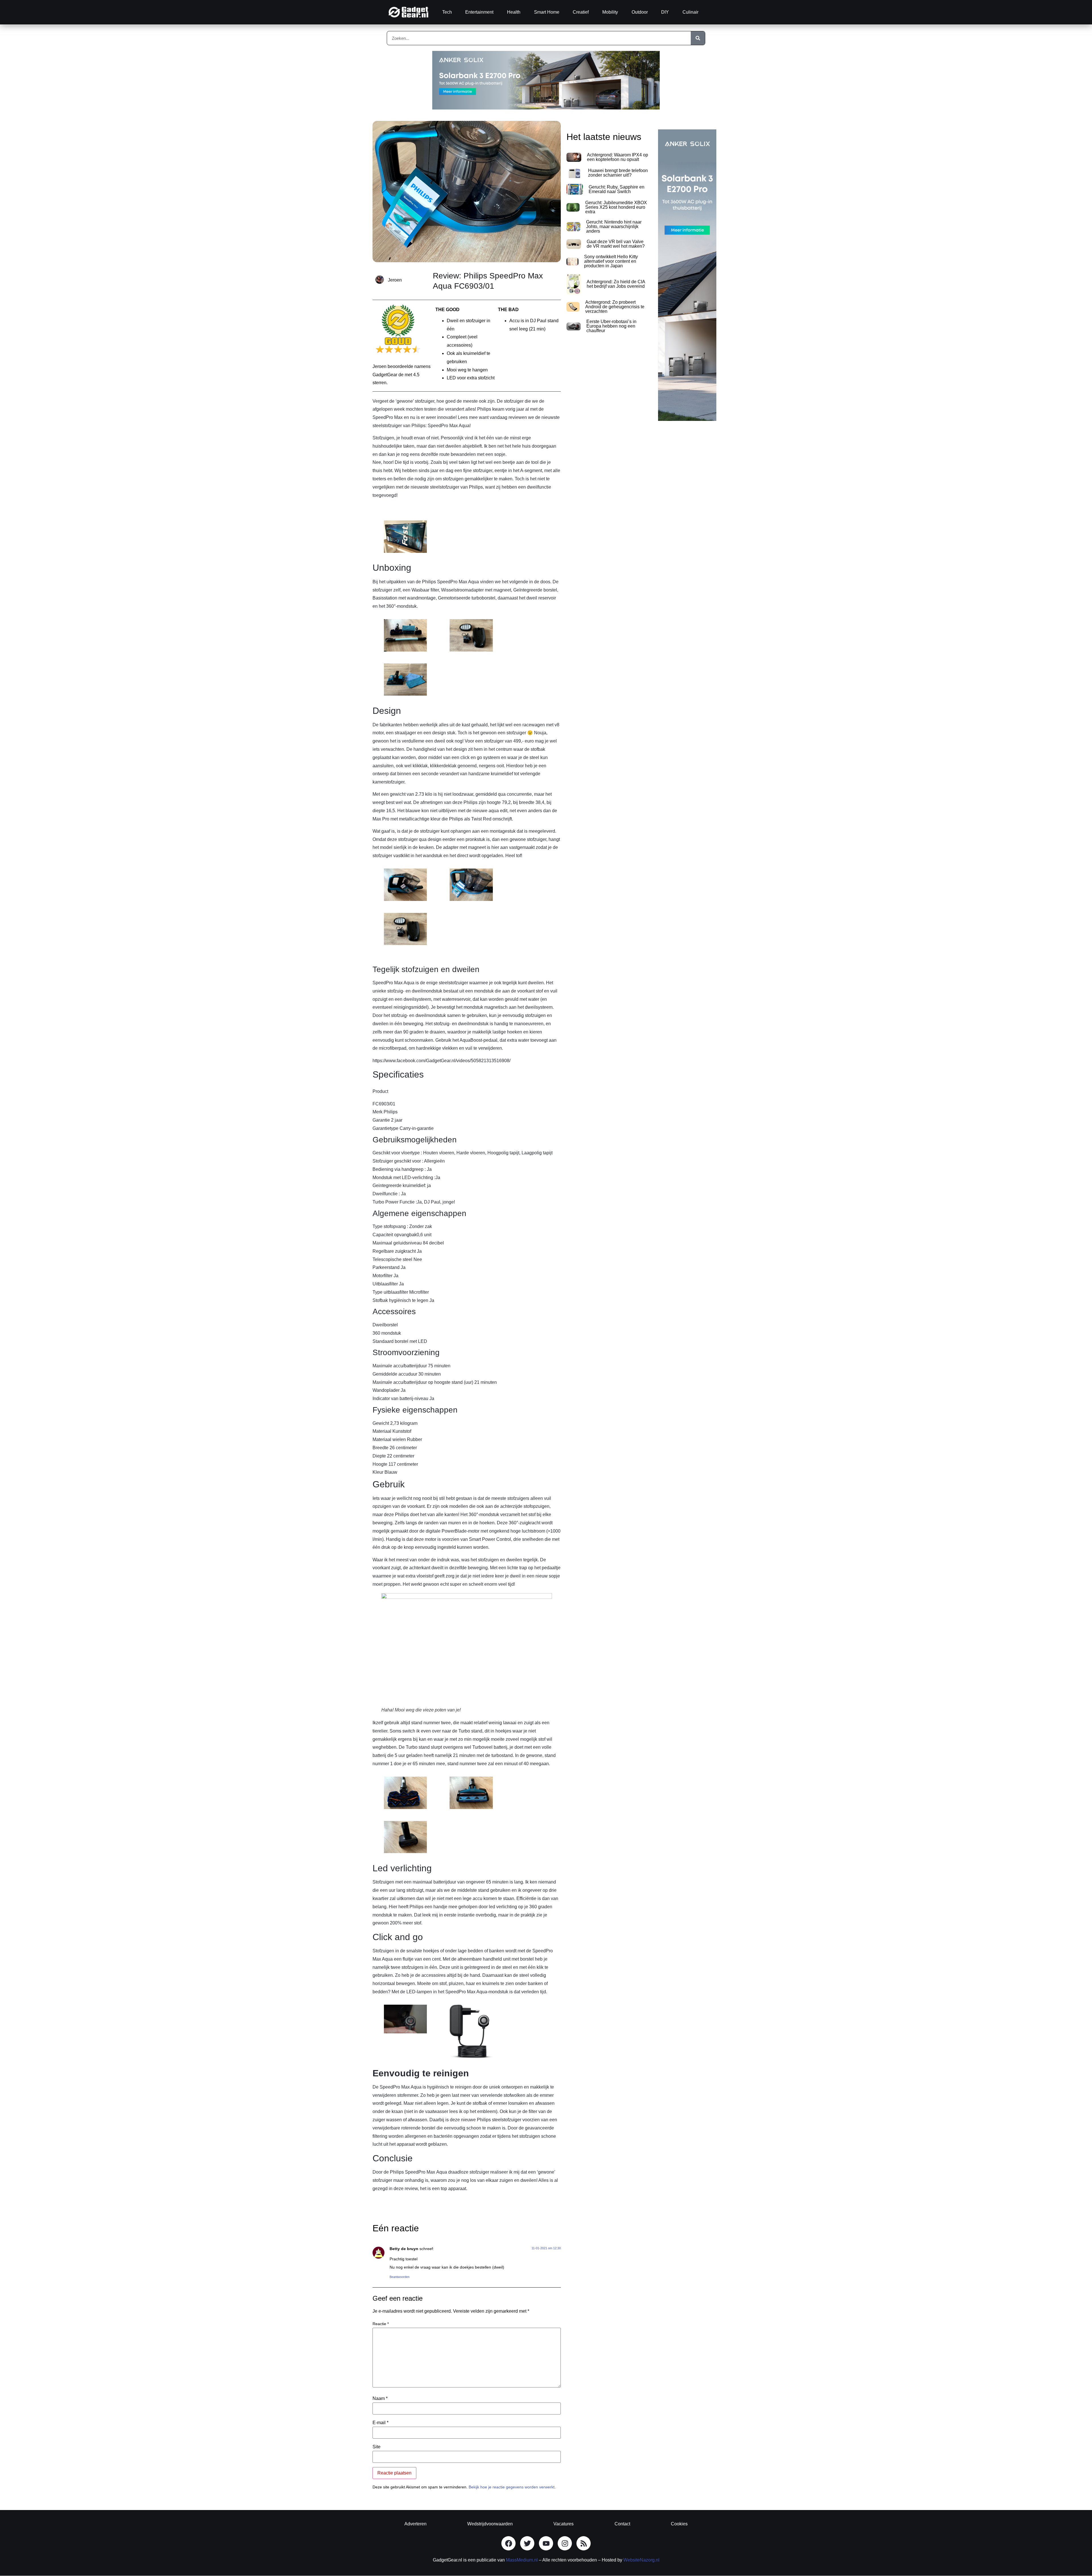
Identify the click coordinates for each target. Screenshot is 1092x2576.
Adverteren (415, 2524)
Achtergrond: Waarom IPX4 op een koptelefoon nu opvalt (618, 157)
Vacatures (563, 2524)
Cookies (679, 2524)
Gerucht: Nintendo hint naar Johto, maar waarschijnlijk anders (614, 227)
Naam (380, 2399)
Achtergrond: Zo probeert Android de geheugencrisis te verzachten (615, 307)
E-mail (380, 2423)
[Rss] (584, 2543)
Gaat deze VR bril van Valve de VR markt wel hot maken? (616, 244)
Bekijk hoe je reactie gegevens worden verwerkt (512, 2487)
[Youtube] (546, 2543)
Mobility (610, 12)
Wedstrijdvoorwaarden (490, 2524)
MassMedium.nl (522, 2560)
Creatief (581, 12)
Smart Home (547, 12)
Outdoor (640, 12)
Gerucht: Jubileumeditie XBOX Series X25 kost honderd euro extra (616, 207)
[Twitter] (527, 2543)
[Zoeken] (698, 38)
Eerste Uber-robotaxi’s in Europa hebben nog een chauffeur (611, 326)
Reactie (381, 2324)
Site (377, 2447)
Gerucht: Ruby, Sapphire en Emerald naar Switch (617, 189)
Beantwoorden (400, 2277)
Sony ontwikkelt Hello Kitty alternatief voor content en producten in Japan (611, 261)
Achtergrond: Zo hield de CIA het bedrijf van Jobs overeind (616, 284)
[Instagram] (565, 2543)
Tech (447, 12)
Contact (622, 2524)
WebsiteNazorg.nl (641, 2560)
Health (514, 12)
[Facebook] (508, 2543)
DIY (665, 12)
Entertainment (479, 12)
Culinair (690, 12)
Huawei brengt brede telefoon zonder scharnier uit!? (618, 173)
